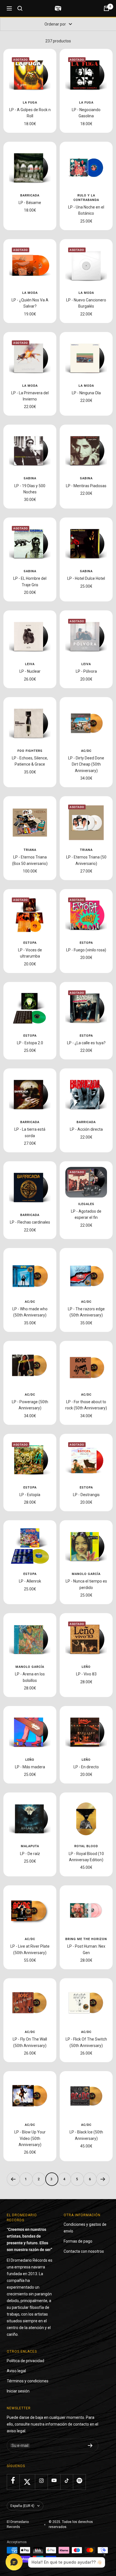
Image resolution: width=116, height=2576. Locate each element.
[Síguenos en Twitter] (27, 2482)
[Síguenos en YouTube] (54, 2480)
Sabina (30, 478)
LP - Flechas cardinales (30, 1222)
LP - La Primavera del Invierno (30, 396)
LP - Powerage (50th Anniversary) (30, 1405)
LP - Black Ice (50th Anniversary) (86, 2135)
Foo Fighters (30, 751)
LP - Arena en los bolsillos (30, 1677)
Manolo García (86, 1574)
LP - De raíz (30, 1854)
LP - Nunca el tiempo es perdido (86, 1584)
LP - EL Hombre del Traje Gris (30, 581)
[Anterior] (13, 2179)
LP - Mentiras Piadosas (86, 486)
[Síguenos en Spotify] (79, 2480)
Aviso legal (16, 2371)
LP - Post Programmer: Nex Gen (86, 1949)
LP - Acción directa (86, 1129)
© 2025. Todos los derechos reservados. (71, 2524)
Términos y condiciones (28, 2381)
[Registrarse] (90, 2446)
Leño (86, 1667)
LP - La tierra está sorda (30, 1132)
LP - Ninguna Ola (86, 393)
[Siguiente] (103, 2179)
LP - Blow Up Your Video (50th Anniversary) (30, 2138)
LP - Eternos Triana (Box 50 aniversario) (30, 860)
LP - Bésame (30, 203)
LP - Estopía (30, 1495)
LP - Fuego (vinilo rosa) (86, 950)
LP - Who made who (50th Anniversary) (30, 1312)
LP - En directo (86, 1767)
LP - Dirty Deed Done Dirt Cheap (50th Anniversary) (86, 764)
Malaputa (30, 1846)
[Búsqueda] (20, 8)
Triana (30, 850)
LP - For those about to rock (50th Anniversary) (86, 1405)
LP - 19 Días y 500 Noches (30, 489)
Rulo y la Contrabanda (86, 198)
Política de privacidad (25, 2361)
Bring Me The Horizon (86, 1939)
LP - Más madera (30, 1767)
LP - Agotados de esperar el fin (86, 1214)
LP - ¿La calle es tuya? (86, 1043)
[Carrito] (106, 8)
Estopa (30, 943)
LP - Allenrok (30, 1581)
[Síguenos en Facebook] (13, 2480)
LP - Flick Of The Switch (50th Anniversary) (86, 2042)
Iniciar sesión (18, 2391)
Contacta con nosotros (84, 2251)
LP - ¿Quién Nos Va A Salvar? (30, 303)
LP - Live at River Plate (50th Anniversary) (30, 1949)
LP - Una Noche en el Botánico (86, 210)
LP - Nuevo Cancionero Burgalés (86, 303)
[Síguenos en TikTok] (67, 2480)
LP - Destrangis (86, 1495)
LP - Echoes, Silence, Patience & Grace (30, 761)
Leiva (30, 664)
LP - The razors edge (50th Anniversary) (86, 1312)
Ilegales (86, 1204)
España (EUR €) (22, 2506)
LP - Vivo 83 (86, 1674)
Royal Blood (86, 1846)
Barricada (30, 195)
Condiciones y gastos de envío (85, 2228)
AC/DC (86, 751)
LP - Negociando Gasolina (86, 113)
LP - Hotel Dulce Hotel (86, 578)
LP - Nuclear (30, 671)
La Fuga (30, 103)
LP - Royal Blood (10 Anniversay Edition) (86, 1857)
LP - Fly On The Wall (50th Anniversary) (30, 2042)
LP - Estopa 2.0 (30, 1043)
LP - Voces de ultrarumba (30, 953)
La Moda (30, 293)
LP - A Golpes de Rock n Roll (30, 113)
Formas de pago (78, 2241)
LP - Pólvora (86, 671)
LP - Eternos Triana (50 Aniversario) (86, 860)
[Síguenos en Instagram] (41, 2480)
